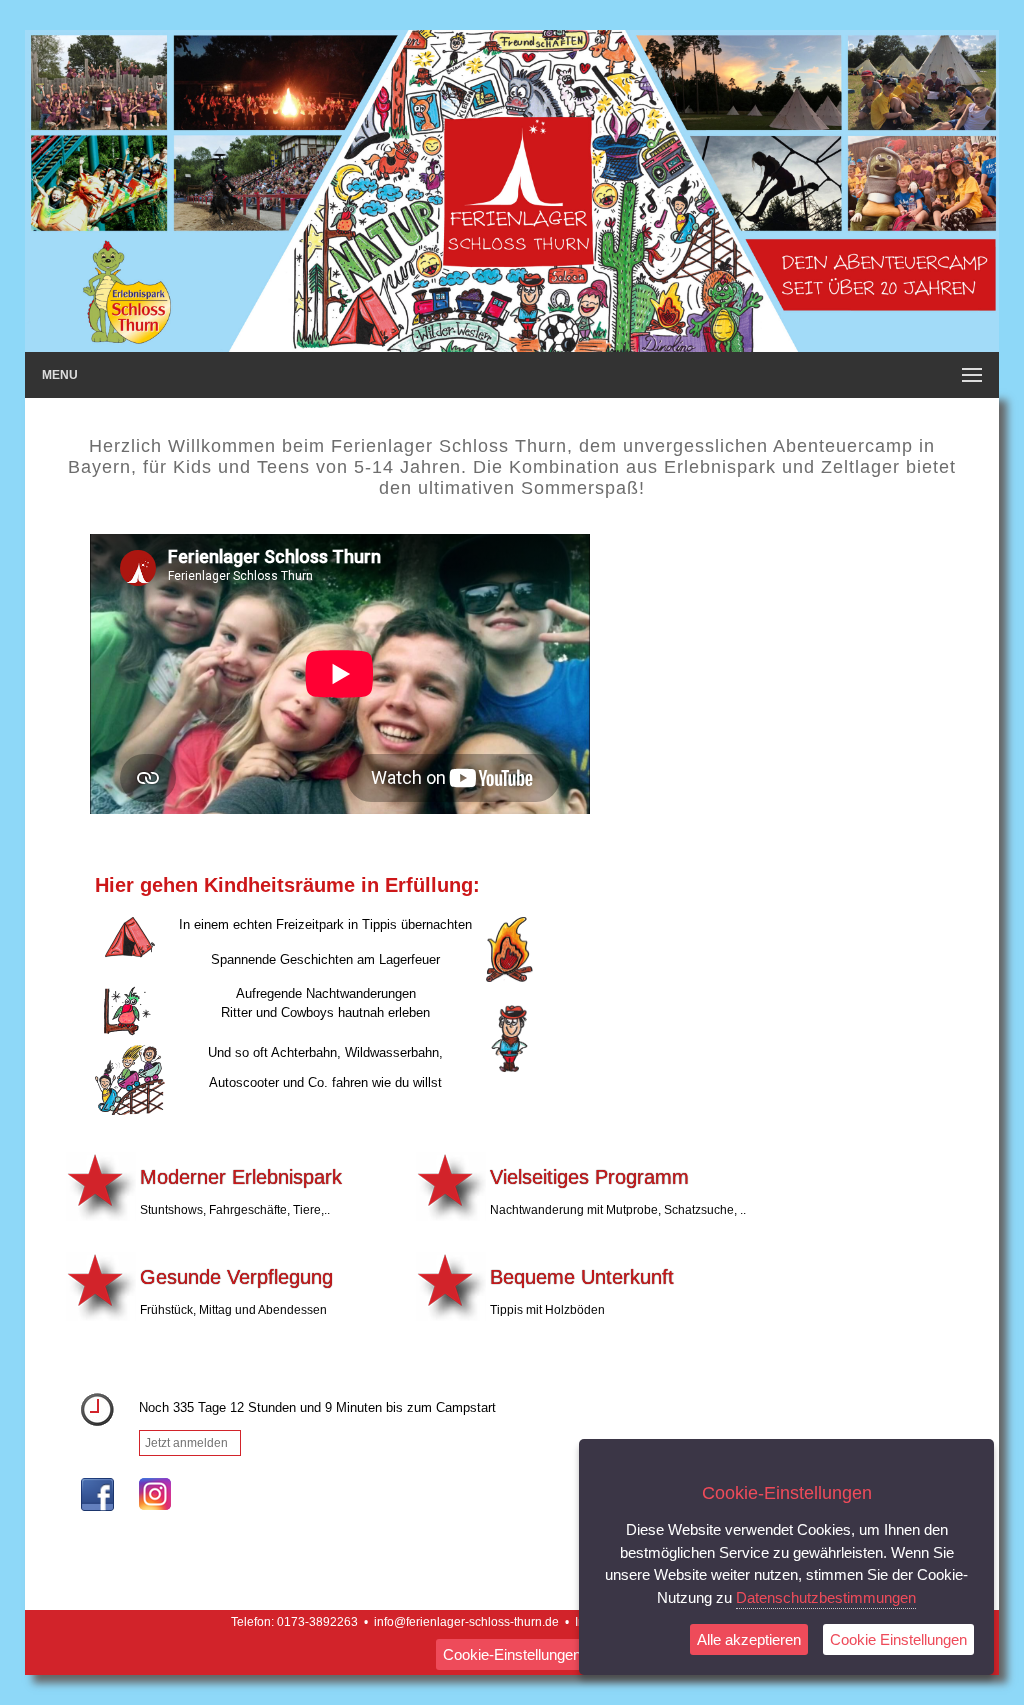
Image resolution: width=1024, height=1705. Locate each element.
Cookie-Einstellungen (512, 1654)
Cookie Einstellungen (898, 1639)
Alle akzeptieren (749, 1639)
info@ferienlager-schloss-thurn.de (466, 1622)
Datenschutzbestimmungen (826, 1597)
